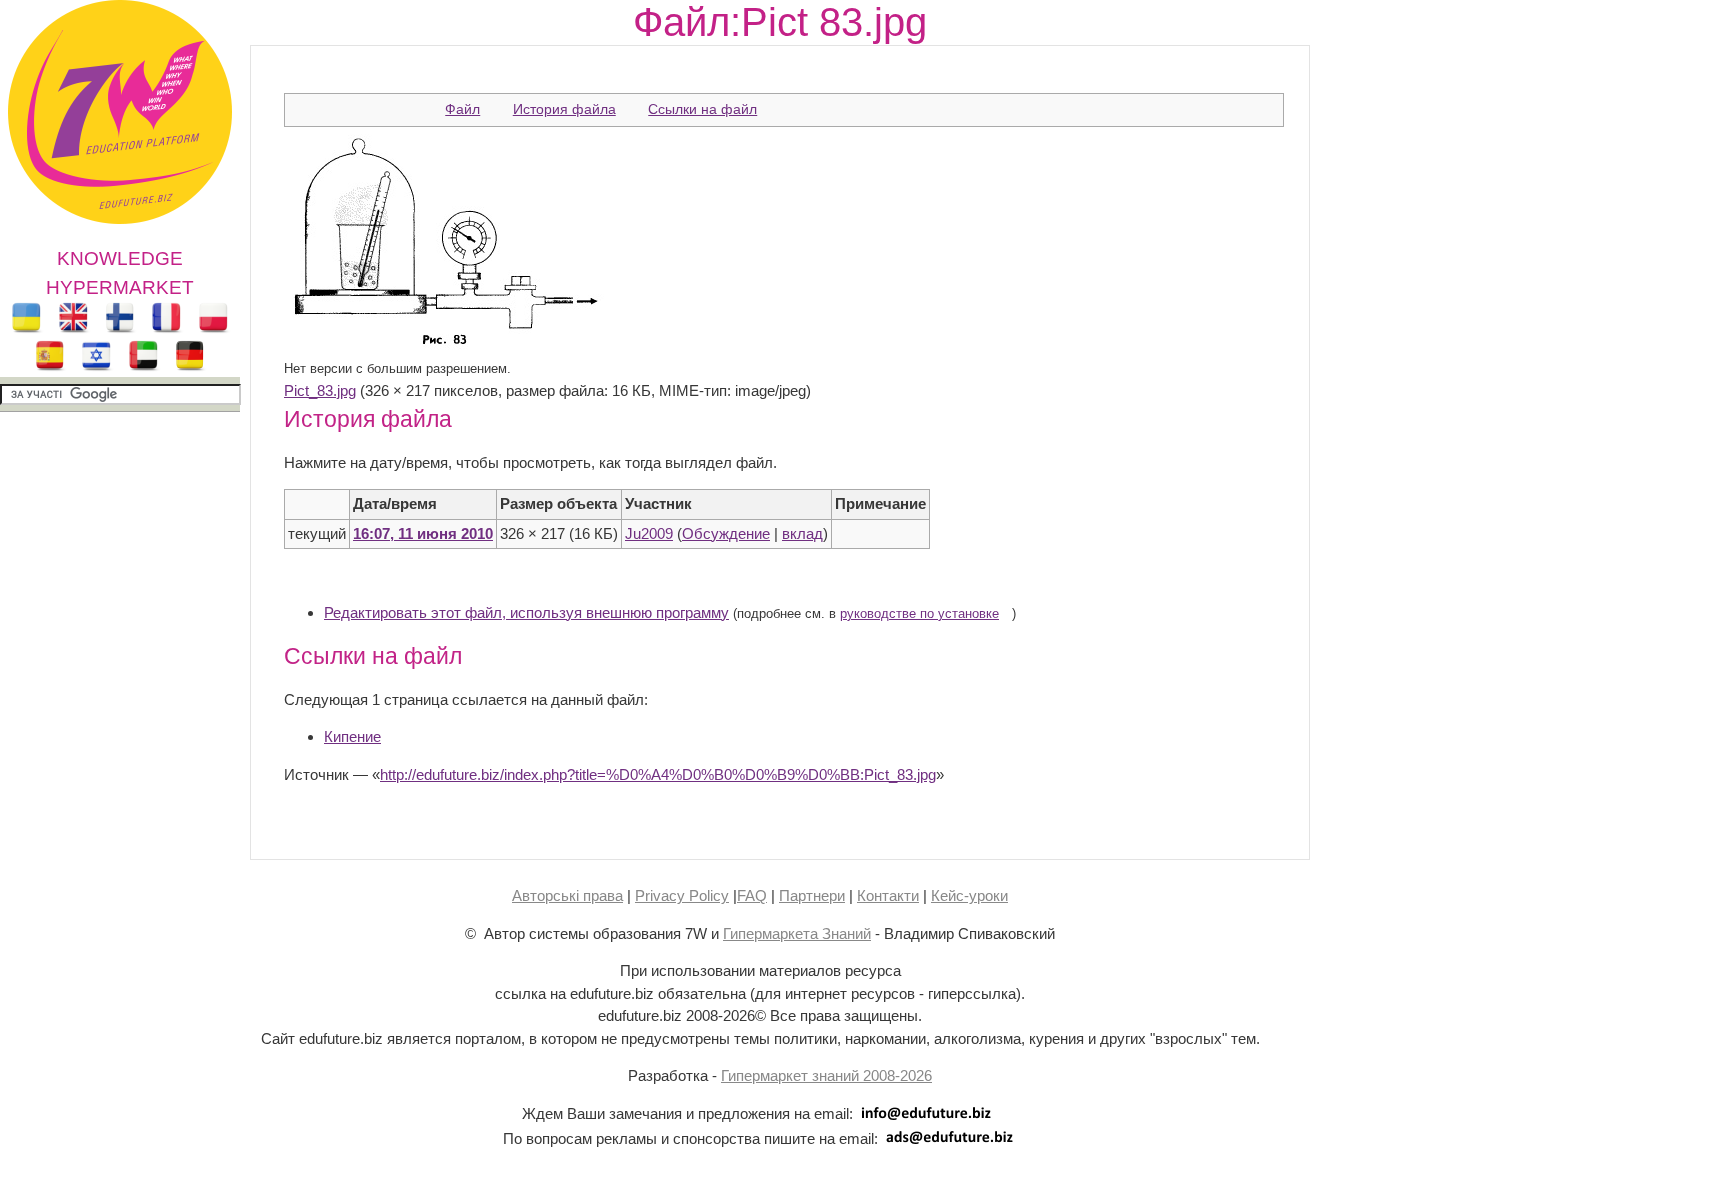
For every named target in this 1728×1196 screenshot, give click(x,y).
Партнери (812, 895)
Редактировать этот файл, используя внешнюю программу (526, 612)
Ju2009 (649, 533)
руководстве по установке (919, 614)
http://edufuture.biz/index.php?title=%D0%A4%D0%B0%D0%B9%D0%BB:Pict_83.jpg (658, 774)
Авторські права (567, 895)
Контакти (888, 895)
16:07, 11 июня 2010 (423, 533)
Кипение (352, 736)
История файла (564, 109)
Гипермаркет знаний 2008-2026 (826, 1075)
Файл (462, 109)
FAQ (752, 895)
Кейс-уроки (969, 895)
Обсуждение (726, 533)
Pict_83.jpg (320, 390)
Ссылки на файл (702, 109)
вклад (802, 533)
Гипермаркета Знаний (797, 933)
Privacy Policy (682, 895)
